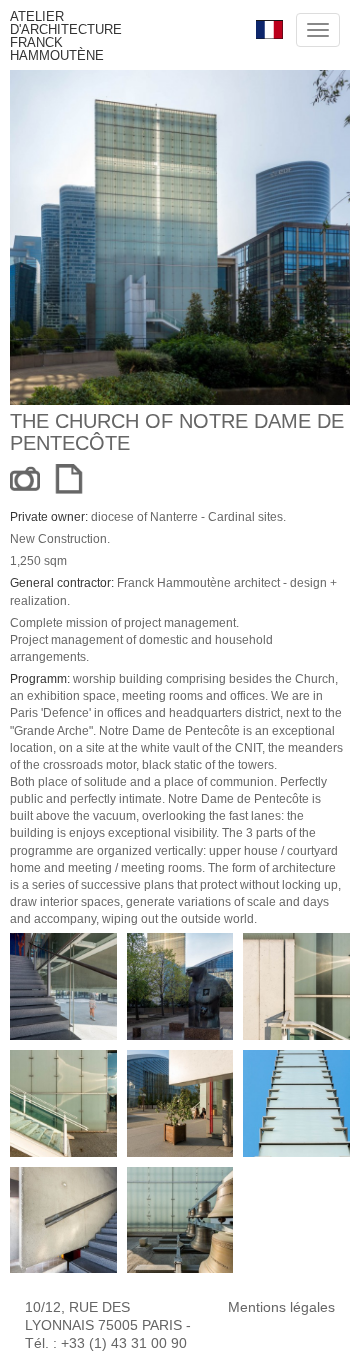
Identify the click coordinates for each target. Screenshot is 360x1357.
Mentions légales (281, 1307)
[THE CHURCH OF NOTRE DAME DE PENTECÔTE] (63, 986)
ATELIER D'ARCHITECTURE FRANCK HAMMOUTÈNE (66, 36)
